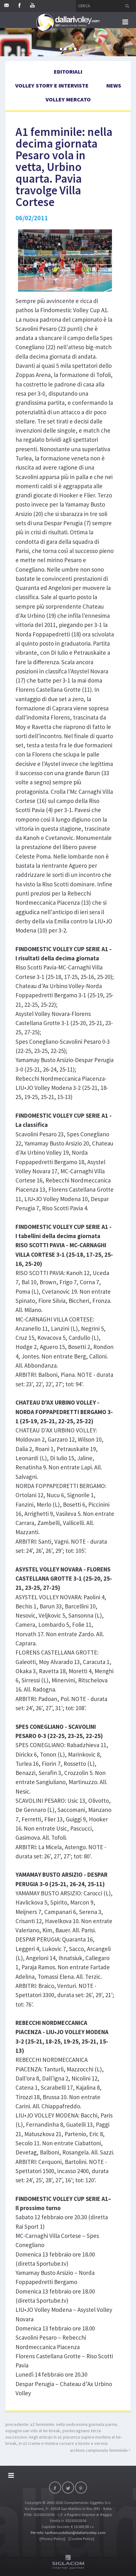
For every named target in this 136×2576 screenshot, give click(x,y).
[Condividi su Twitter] (68, 2488)
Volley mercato (68, 99)
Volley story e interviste (52, 85)
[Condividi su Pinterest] (81, 2488)
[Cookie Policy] (81, 2539)
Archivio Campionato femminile (99, 2450)
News (114, 85)
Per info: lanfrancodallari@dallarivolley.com (68, 2533)
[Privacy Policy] (52, 2539)
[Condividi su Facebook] (55, 2488)
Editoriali (68, 72)
